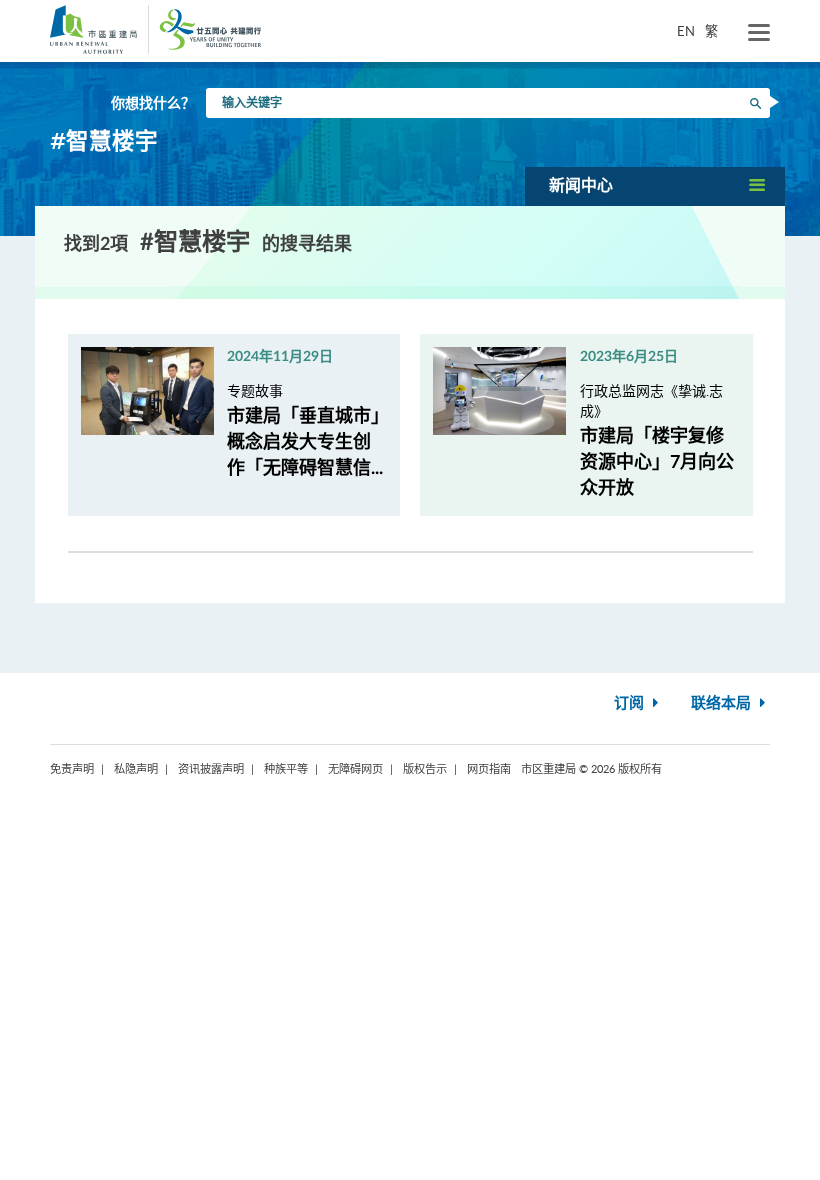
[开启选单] (759, 33)
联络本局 (723, 703)
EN (686, 31)
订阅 (631, 703)
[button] (655, 186)
